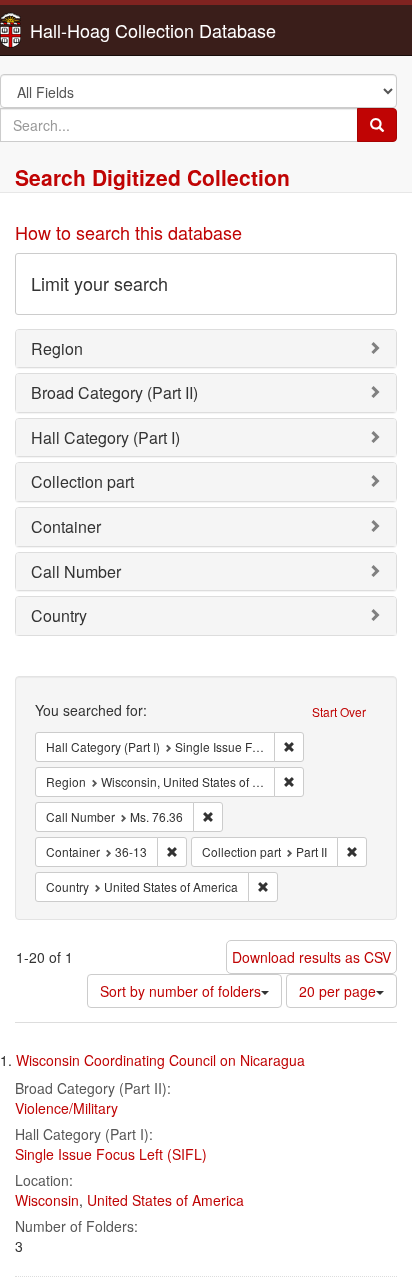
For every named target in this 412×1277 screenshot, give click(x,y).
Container (66, 526)
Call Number (76, 571)
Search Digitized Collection (152, 177)
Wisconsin (47, 1200)
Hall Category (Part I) (105, 437)
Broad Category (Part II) (114, 392)
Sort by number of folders (180, 991)
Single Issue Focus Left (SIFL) (111, 1154)
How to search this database (128, 232)
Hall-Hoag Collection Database (90, 30)
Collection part (82, 481)
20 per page (337, 991)
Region (57, 348)
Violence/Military (66, 1108)
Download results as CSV (311, 957)
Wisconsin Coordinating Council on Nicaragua (160, 1060)
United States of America (165, 1200)
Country (59, 615)
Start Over (339, 711)
